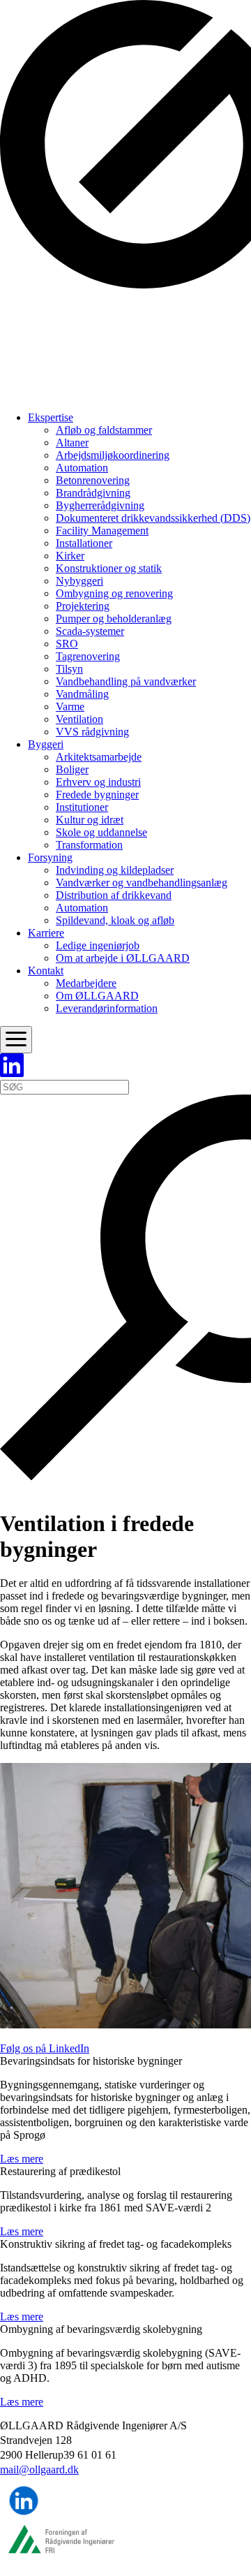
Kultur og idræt (90, 820)
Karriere (46, 933)
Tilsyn (69, 669)
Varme (70, 707)
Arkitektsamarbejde (99, 757)
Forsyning (50, 857)
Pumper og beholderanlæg (114, 619)
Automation (82, 468)
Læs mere (22, 2159)
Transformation (89, 845)
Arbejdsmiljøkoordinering (113, 455)
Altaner (72, 442)
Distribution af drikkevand (114, 895)
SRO (67, 644)
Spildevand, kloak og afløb (115, 920)
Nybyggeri (79, 581)
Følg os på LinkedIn (45, 2048)
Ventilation (79, 719)
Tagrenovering (88, 656)
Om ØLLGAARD (97, 996)
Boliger (72, 769)
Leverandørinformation (107, 1008)
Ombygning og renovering (114, 593)
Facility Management (102, 530)
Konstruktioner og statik (109, 568)
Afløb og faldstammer (104, 430)
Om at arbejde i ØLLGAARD (123, 958)
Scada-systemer (90, 631)
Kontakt (46, 971)
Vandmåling (82, 694)
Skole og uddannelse (101, 832)
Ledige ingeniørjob (98, 945)
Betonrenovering (93, 480)
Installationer (84, 543)
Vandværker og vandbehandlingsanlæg (142, 883)
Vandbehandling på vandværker (126, 681)
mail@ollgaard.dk (39, 2469)
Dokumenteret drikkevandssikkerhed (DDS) (153, 518)
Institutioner (82, 807)
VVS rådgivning (92, 732)
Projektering (83, 606)
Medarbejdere (86, 983)
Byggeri (46, 744)
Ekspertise (51, 417)
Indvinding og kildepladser (115, 870)
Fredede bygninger (97, 795)
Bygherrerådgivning (100, 505)
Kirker (70, 556)
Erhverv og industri (98, 782)
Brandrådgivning (93, 493)
